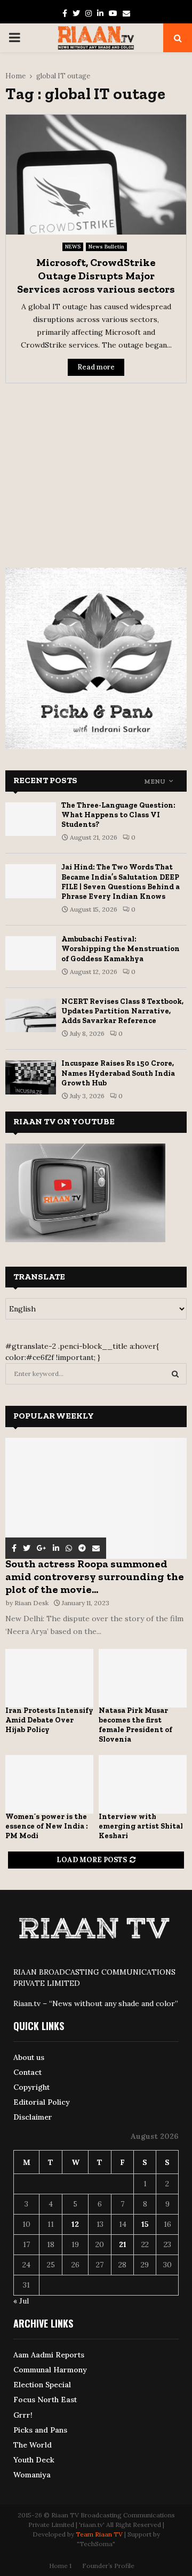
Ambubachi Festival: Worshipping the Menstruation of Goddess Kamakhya (121, 949)
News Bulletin (106, 247)
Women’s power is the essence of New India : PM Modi (47, 1826)
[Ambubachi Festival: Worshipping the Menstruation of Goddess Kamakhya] (31, 953)
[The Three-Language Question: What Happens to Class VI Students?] (31, 819)
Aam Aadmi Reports (49, 2355)
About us (29, 2057)
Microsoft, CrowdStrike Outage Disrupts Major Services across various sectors (96, 276)
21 (123, 2244)
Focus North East (45, 2400)
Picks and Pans (40, 2430)
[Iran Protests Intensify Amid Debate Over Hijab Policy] (49, 1678)
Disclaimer (33, 2117)
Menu (155, 782)
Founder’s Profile (108, 2566)
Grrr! (23, 2415)
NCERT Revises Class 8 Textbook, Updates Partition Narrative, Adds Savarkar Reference (122, 1011)
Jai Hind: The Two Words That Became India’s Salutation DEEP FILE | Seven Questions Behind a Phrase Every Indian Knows (121, 882)
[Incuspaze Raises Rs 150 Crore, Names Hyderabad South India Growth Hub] (31, 1077)
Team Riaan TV (99, 2534)
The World (33, 2445)
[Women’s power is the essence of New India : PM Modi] (49, 1784)
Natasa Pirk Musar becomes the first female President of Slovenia (135, 1725)
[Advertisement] (96, 469)
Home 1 (60, 2566)
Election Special (42, 2385)
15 (145, 2224)
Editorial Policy (42, 2102)
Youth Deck (34, 2460)
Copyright (31, 2087)
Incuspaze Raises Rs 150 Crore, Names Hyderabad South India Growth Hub (118, 1073)
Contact (27, 2072)
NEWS (73, 247)
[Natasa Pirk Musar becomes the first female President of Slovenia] (143, 1678)
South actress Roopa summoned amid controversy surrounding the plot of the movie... (95, 1576)
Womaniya (32, 2475)
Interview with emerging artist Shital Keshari (141, 1826)
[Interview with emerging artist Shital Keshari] (143, 1784)
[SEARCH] (175, 1374)
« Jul (21, 2301)
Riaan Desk (31, 1603)
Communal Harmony (50, 2370)
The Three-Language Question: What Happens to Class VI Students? (118, 815)
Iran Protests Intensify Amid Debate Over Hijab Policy (49, 1720)
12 (75, 2224)
